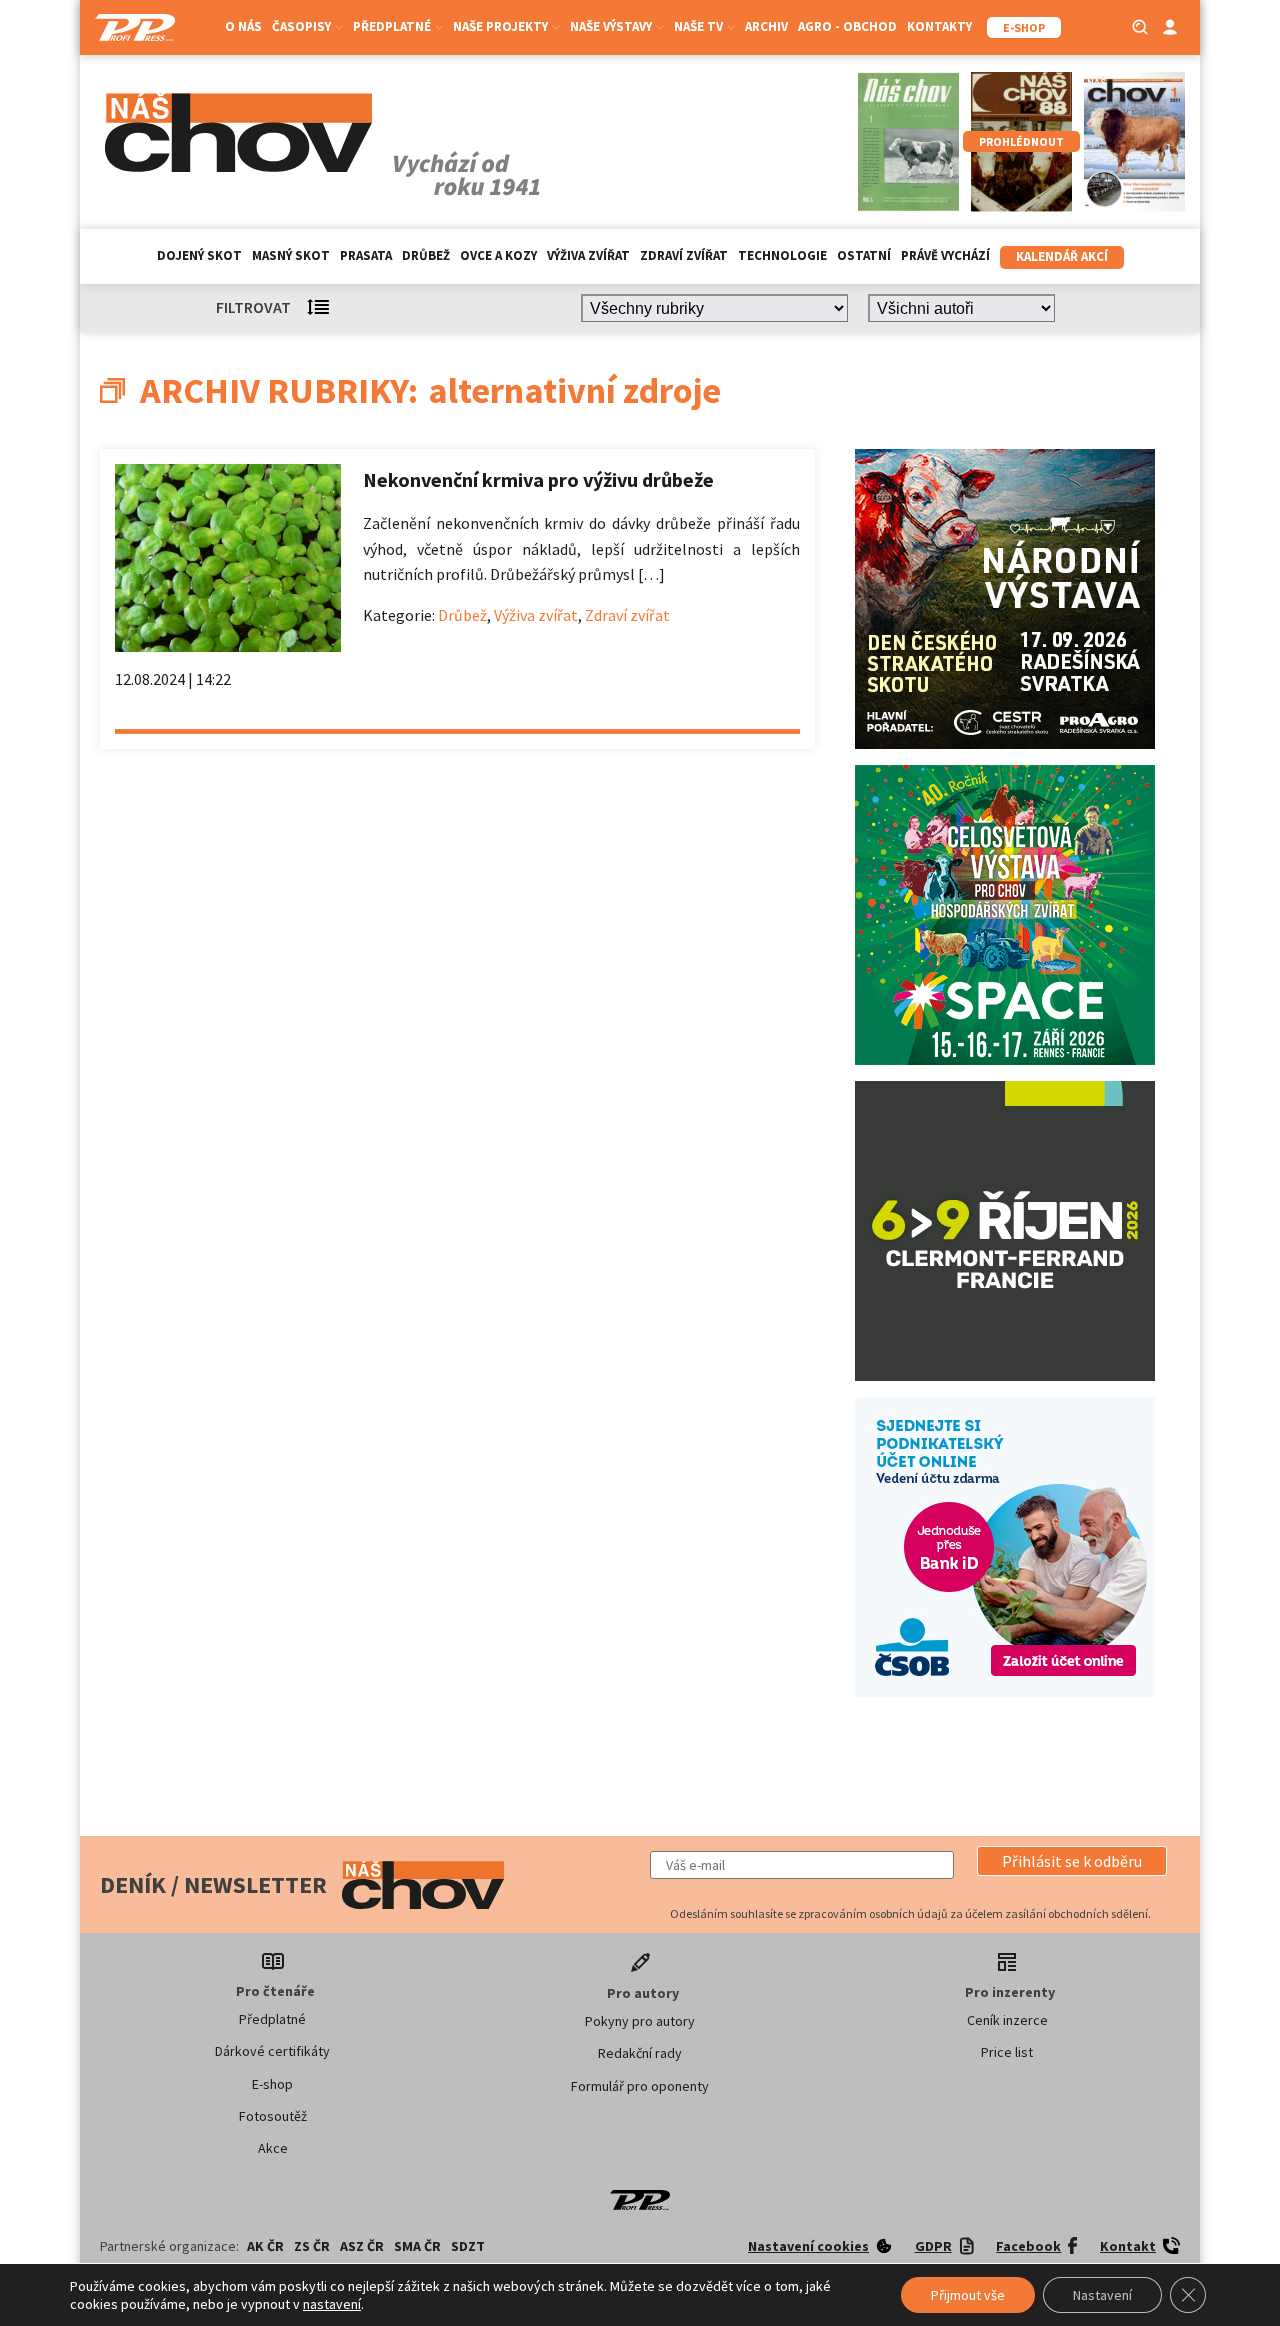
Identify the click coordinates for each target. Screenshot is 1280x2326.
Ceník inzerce (1007, 2020)
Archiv (766, 26)
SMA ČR (417, 2246)
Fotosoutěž (273, 2116)
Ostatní (864, 255)
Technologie (782, 255)
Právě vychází (945, 255)
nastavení (332, 2304)
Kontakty (939, 26)
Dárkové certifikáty (272, 2051)
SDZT (468, 2246)
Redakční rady (640, 2053)
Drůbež (426, 255)
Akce (273, 2148)
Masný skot (291, 255)
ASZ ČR (362, 2246)
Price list (1007, 2052)
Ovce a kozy (498, 255)
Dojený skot (199, 255)
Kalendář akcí (1062, 256)
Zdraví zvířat (684, 255)
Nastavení (1102, 2295)
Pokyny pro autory (640, 2021)
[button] (1072, 1861)
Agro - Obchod (847, 26)
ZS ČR (312, 2246)
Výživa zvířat (588, 255)
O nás (243, 26)
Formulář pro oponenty (640, 2086)
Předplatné (272, 2019)
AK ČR (265, 2246)
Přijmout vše (968, 2295)
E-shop (272, 2084)
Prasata (366, 255)
